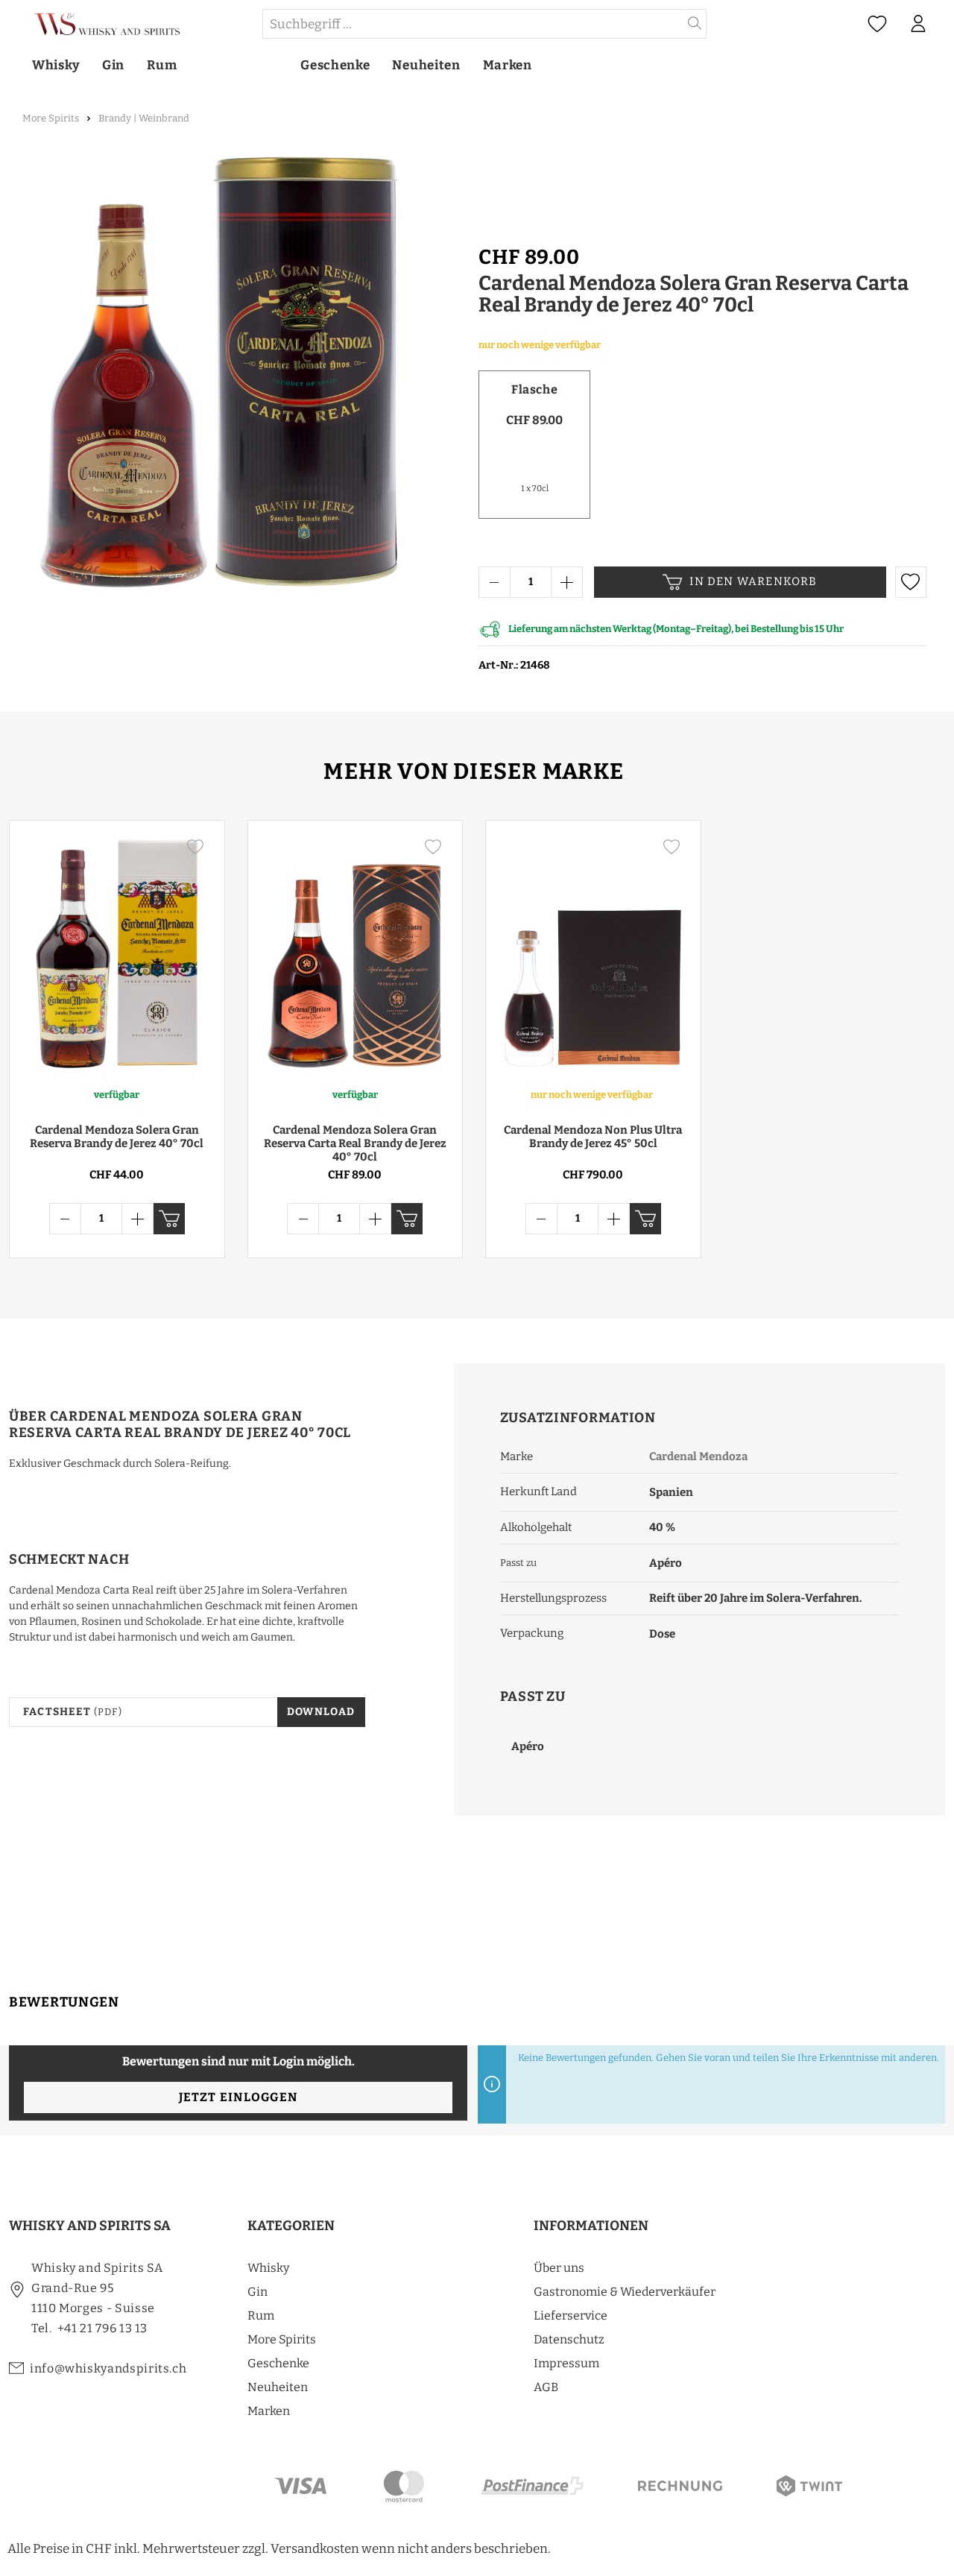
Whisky (268, 2268)
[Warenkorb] (946, 25)
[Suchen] (695, 24)
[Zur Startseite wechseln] (135, 24)
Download (321, 1712)
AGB (546, 2387)
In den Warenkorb (753, 581)
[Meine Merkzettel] (877, 24)
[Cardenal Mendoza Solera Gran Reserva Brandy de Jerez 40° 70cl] (117, 953)
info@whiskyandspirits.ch (108, 2368)
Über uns (559, 2268)
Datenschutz (569, 2339)
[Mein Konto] (918, 24)
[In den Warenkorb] (169, 1219)
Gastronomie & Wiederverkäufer (625, 2292)
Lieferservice (571, 2315)
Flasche (534, 389)
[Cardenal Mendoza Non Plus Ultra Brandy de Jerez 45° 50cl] (593, 953)
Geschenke (278, 2363)
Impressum (566, 2363)
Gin (258, 2292)
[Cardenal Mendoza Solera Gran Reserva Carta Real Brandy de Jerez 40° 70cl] (356, 953)
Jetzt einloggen (238, 2097)
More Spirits (282, 2339)
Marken (269, 2411)
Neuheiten (278, 2387)
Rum (261, 2315)
